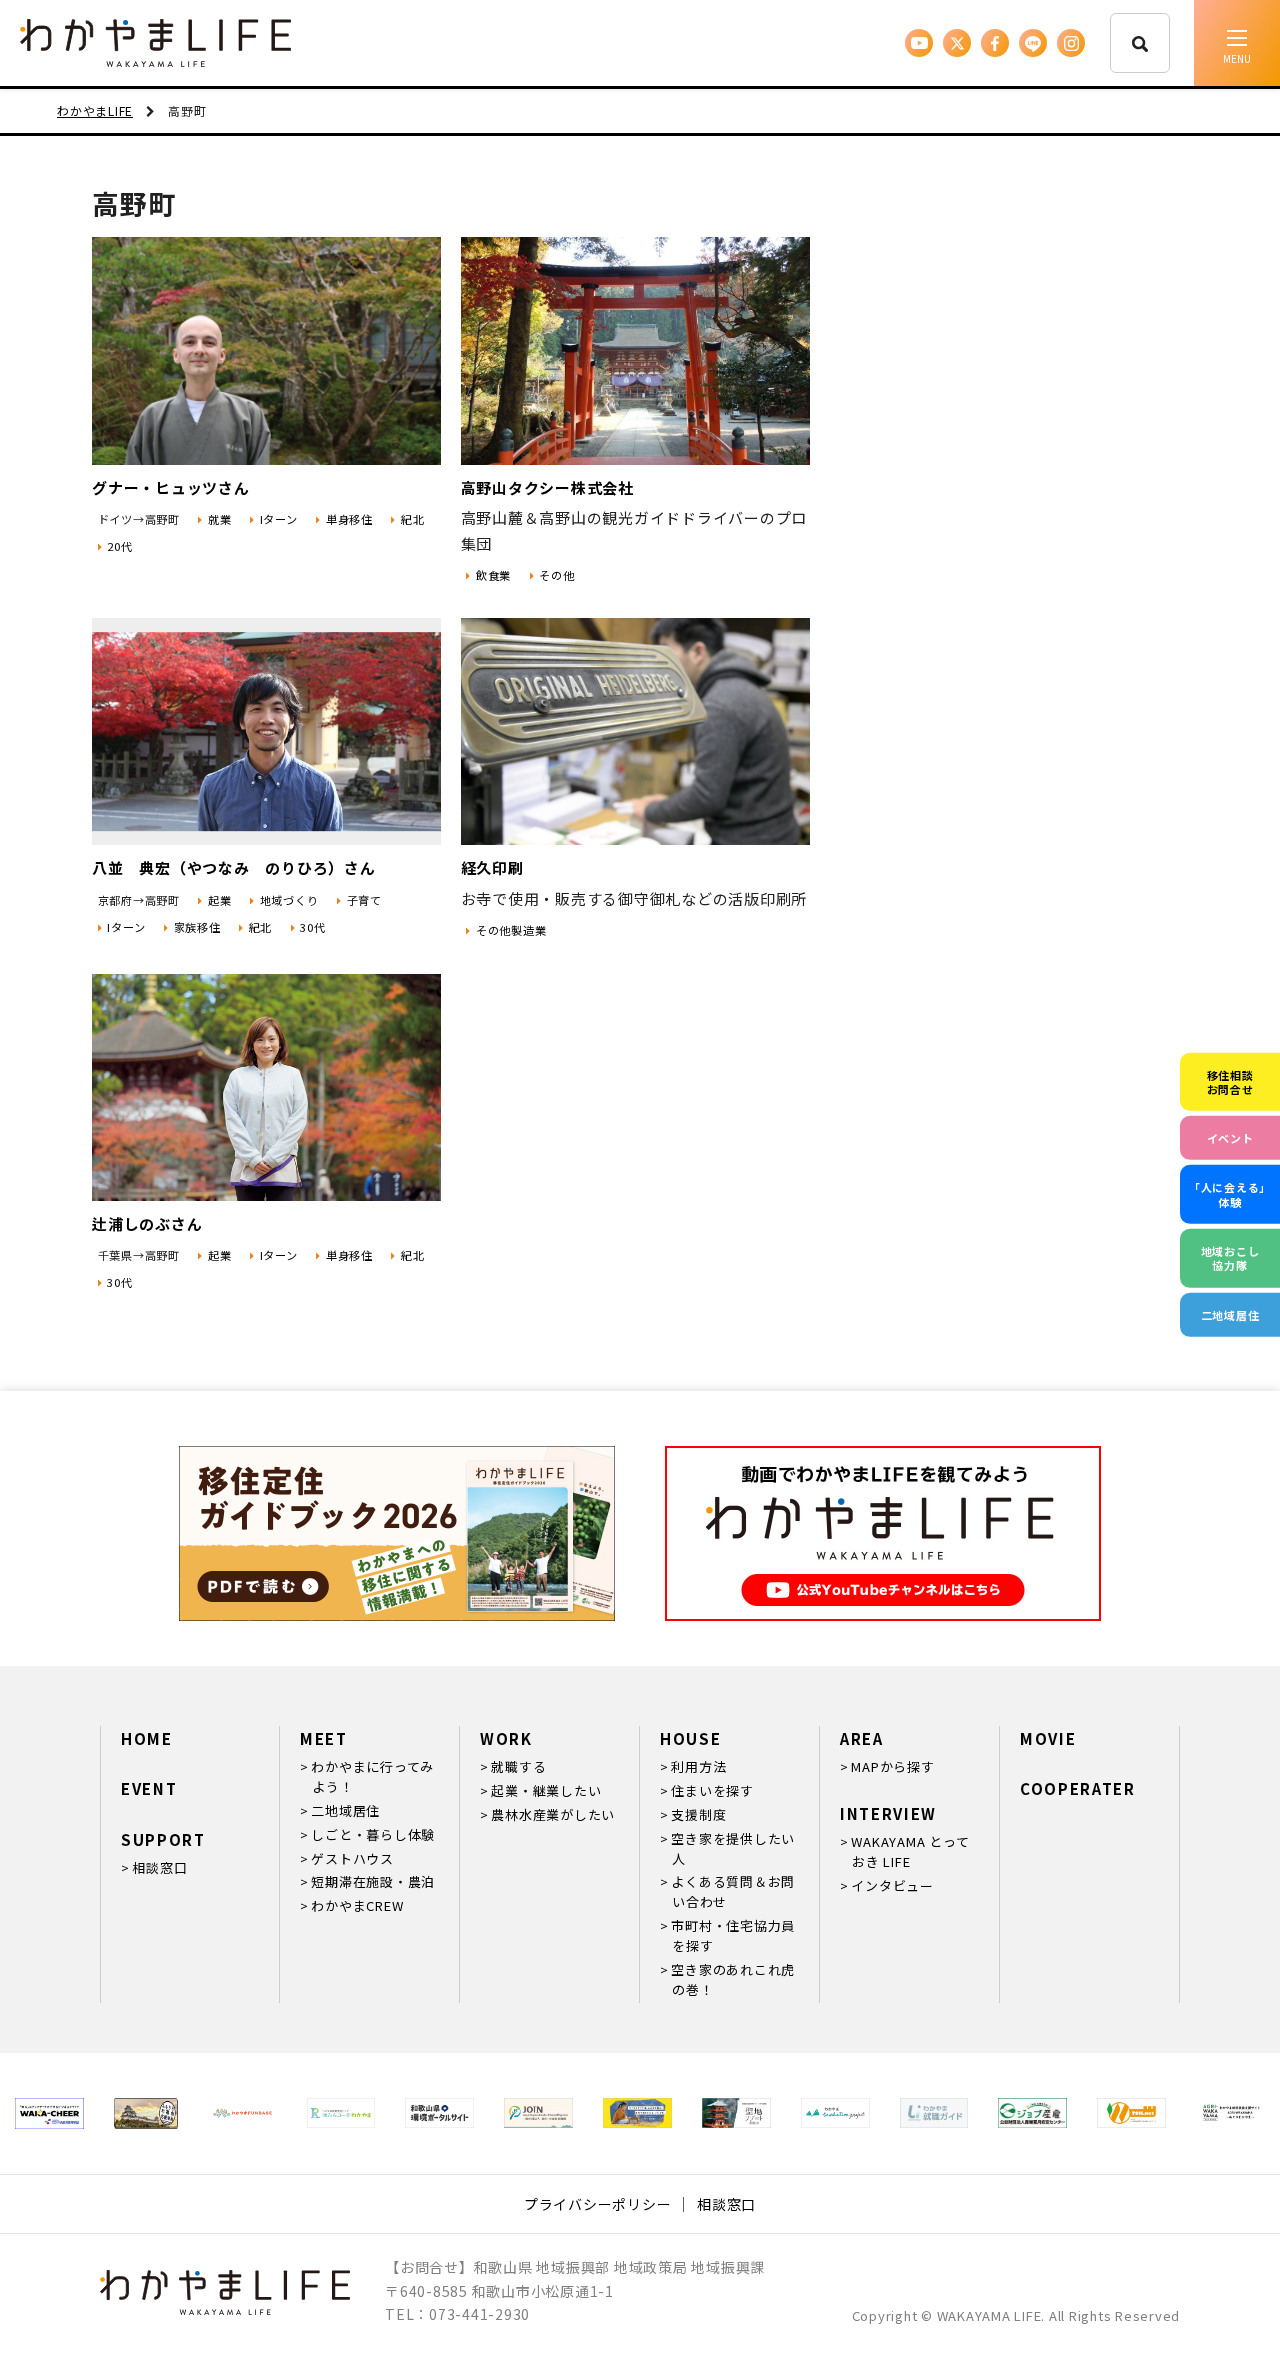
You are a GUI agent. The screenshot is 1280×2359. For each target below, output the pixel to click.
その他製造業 (511, 930)
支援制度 (698, 1814)
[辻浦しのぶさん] (266, 1087)
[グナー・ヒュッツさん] (266, 350)
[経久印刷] (635, 731)
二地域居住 (345, 1810)
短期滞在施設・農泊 (373, 1881)
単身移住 (349, 519)
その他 (556, 575)
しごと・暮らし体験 (373, 1834)
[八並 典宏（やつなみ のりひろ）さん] (266, 731)
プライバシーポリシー (598, 2204)
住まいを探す (712, 1790)
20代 (119, 546)
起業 (219, 900)
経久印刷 (492, 867)
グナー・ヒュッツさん (171, 487)
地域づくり (289, 900)
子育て (364, 900)
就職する (518, 1766)
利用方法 (698, 1766)
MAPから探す (892, 1766)
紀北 (412, 519)
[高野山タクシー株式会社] (635, 350)
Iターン (279, 519)
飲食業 (493, 575)
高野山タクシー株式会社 (547, 487)
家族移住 (197, 927)
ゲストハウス (352, 1858)
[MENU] (1237, 43)
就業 (219, 519)
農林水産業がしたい (553, 1814)
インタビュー (892, 1885)
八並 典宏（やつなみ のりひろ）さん (234, 867)
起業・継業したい (546, 1790)
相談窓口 (159, 1867)
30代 (312, 927)
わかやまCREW (357, 1905)
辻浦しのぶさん (147, 1223)
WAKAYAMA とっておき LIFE (910, 1851)
